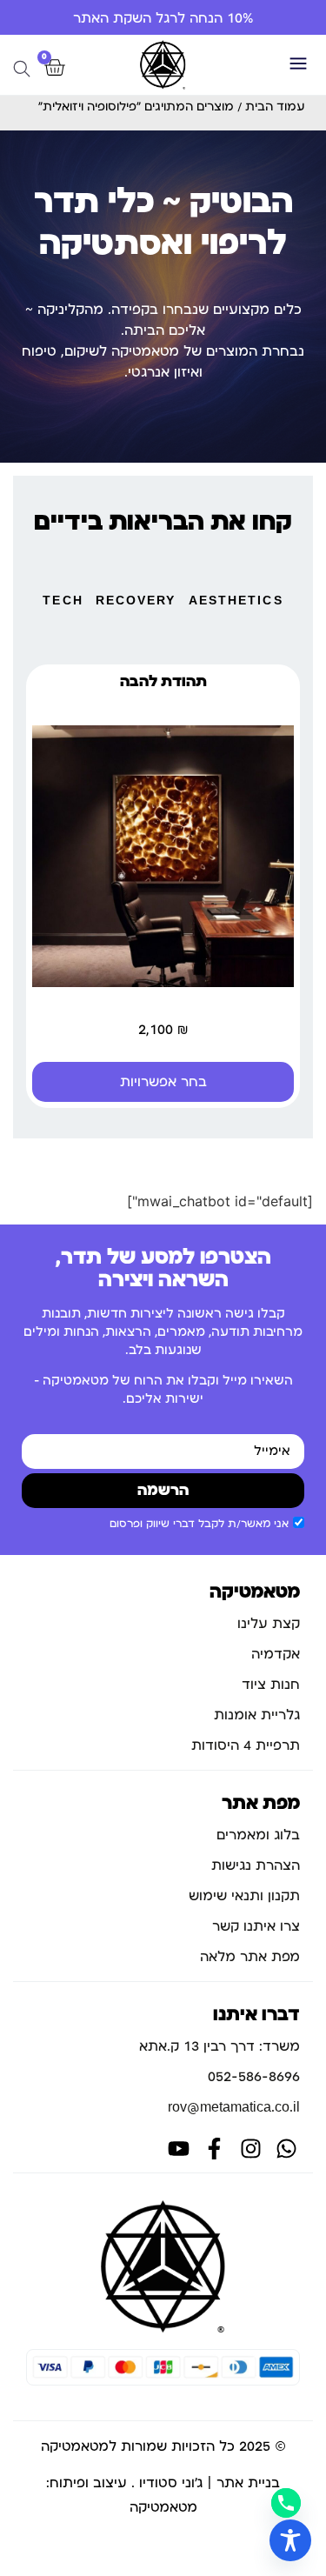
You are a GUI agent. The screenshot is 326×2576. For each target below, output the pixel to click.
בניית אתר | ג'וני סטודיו (210, 2483)
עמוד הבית (275, 107)
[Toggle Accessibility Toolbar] (290, 2540)
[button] (298, 65)
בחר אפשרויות (163, 1082)
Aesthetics (236, 601)
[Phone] (286, 2503)
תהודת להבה (163, 682)
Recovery (136, 601)
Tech (63, 601)
